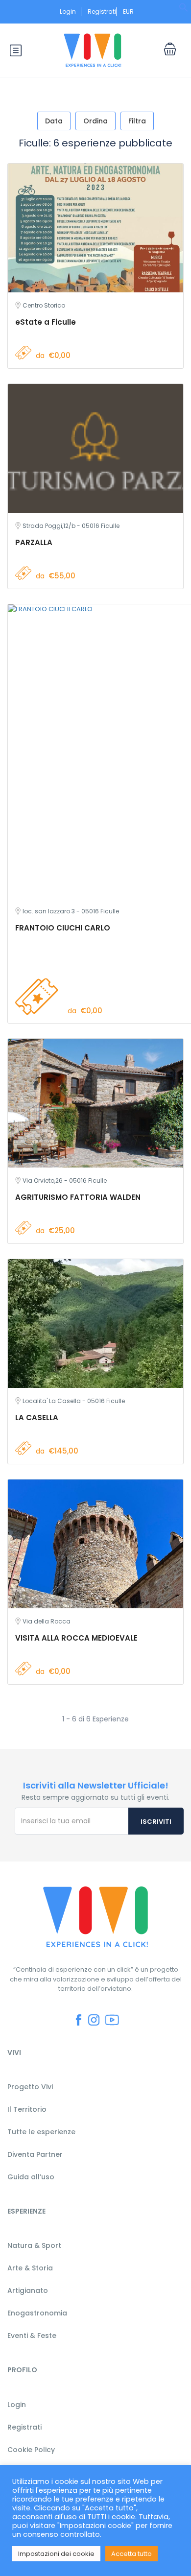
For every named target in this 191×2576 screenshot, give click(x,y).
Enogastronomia (37, 2313)
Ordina (95, 121)
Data (54, 121)
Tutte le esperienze (41, 2132)
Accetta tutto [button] (131, 2554)
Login (68, 12)
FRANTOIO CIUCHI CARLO (63, 928)
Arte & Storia (30, 2268)
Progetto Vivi (30, 2087)
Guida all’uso (31, 2177)
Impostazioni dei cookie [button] (56, 2554)
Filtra (137, 121)
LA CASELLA (37, 1418)
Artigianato (28, 2290)
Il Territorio (27, 2109)
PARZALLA (34, 542)
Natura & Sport (34, 2245)
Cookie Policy (31, 2450)
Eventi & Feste (32, 2336)
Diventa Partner (35, 2154)
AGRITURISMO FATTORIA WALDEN (78, 1197)
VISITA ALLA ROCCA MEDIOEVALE (76, 1638)
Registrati (102, 12)
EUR (129, 12)
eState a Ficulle (46, 322)
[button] (184, 10)
